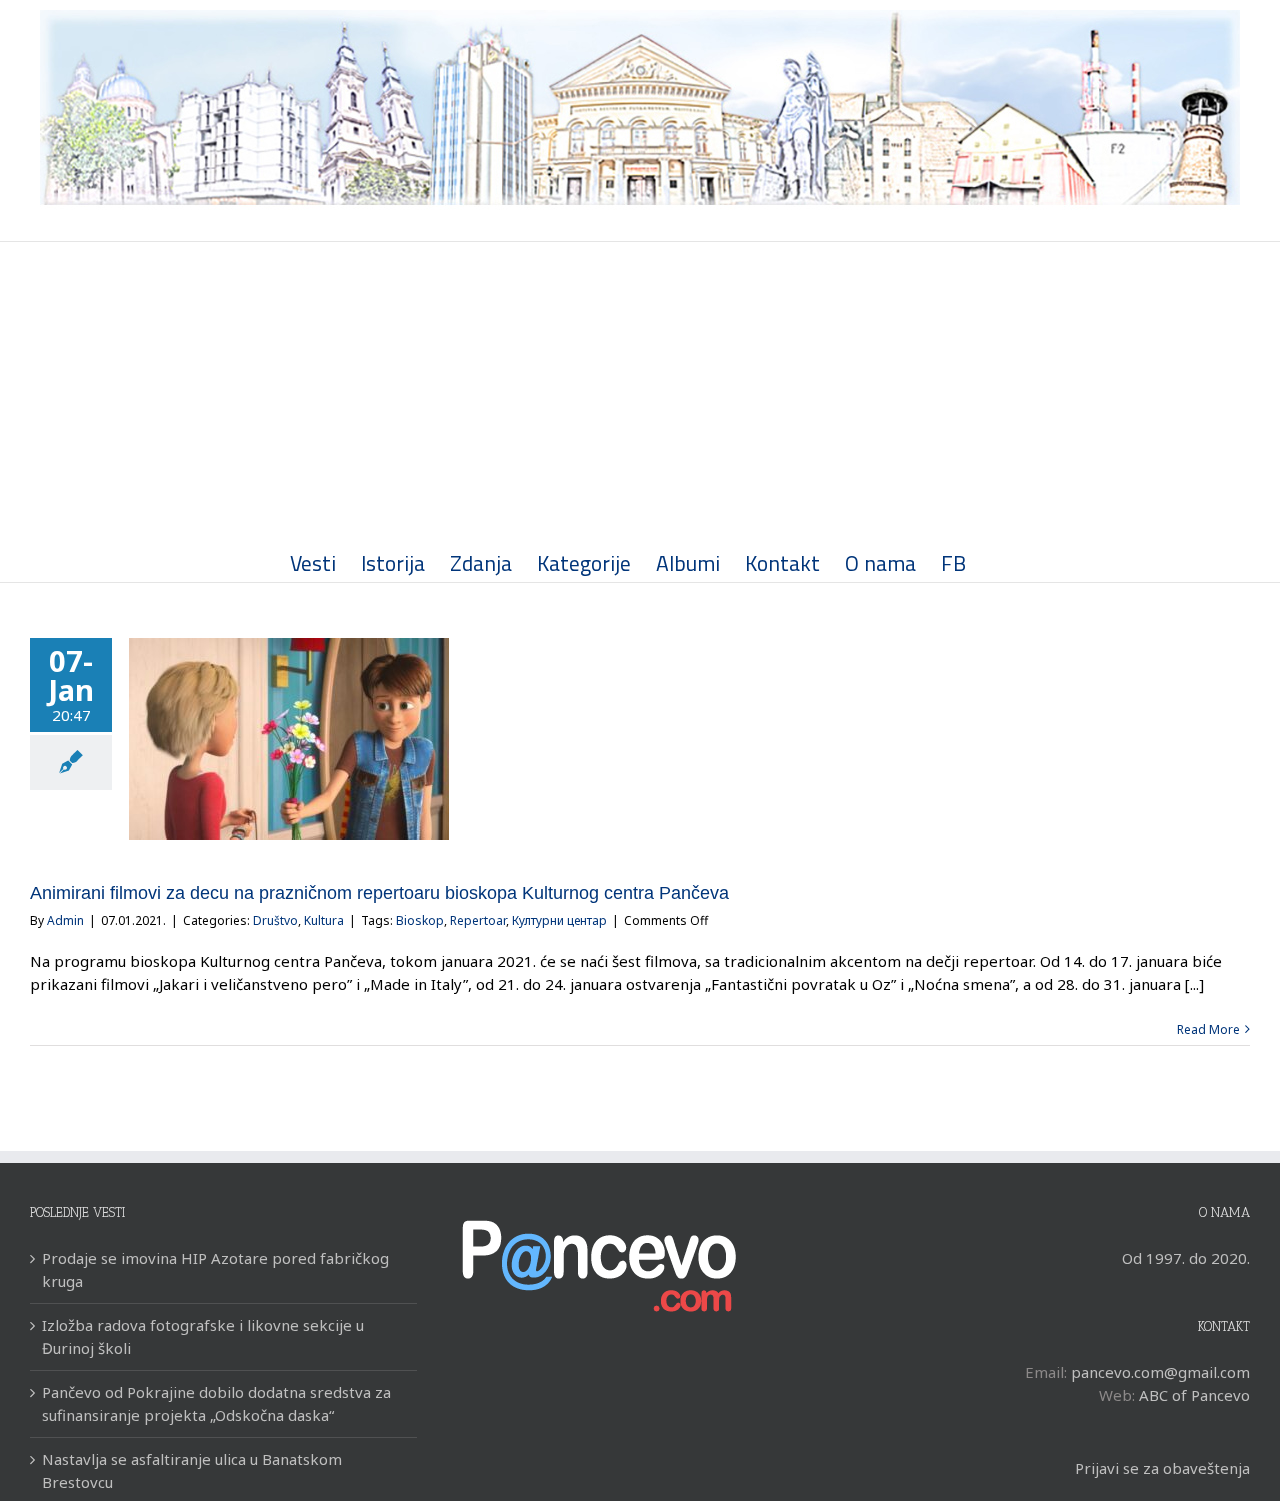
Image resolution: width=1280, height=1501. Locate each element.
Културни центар (559, 920)
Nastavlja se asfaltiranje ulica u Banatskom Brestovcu (192, 1470)
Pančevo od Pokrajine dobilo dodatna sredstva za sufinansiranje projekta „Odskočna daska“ (216, 1403)
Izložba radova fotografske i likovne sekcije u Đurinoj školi (203, 1336)
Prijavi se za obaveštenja (1162, 1468)
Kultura (324, 920)
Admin (65, 920)
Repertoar (478, 920)
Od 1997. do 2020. (1186, 1258)
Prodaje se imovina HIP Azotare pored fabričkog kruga (215, 1269)
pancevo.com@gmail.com (1160, 1372)
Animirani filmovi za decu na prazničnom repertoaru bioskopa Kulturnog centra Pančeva (379, 893)
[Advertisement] (640, 392)
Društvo (275, 920)
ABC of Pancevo (1194, 1395)
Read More (1208, 1029)
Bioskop (420, 920)
